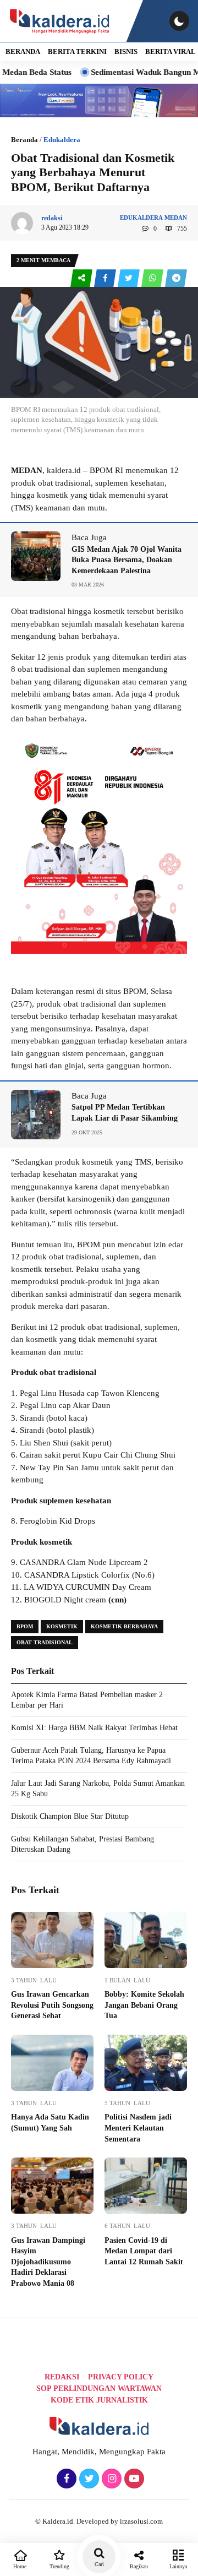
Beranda (24, 140)
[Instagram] (110, 2479)
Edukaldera (62, 140)
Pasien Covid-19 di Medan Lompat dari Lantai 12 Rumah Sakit (144, 2251)
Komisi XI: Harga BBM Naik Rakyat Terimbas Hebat (94, 1728)
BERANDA (23, 51)
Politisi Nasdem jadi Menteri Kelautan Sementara (138, 2128)
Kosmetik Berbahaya (124, 1626)
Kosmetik (62, 1626)
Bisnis (126, 51)
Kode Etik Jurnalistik (99, 2400)
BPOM (25, 1626)
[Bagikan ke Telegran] (176, 278)
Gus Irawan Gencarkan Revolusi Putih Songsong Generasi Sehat (52, 2005)
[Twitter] (88, 2479)
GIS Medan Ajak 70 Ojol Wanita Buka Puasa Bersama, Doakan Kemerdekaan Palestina (127, 560)
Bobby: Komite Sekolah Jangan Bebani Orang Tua (144, 2005)
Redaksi (62, 2377)
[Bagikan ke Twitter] (130, 278)
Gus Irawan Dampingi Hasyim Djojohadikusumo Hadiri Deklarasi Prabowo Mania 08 (48, 2262)
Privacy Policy (121, 2377)
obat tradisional (45, 1642)
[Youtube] (133, 2479)
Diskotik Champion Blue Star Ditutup (70, 1816)
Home (20, 2566)
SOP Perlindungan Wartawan (99, 2388)
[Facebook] (65, 2479)
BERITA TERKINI (77, 51)
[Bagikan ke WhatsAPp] (153, 278)
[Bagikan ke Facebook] (106, 278)
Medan (176, 218)
